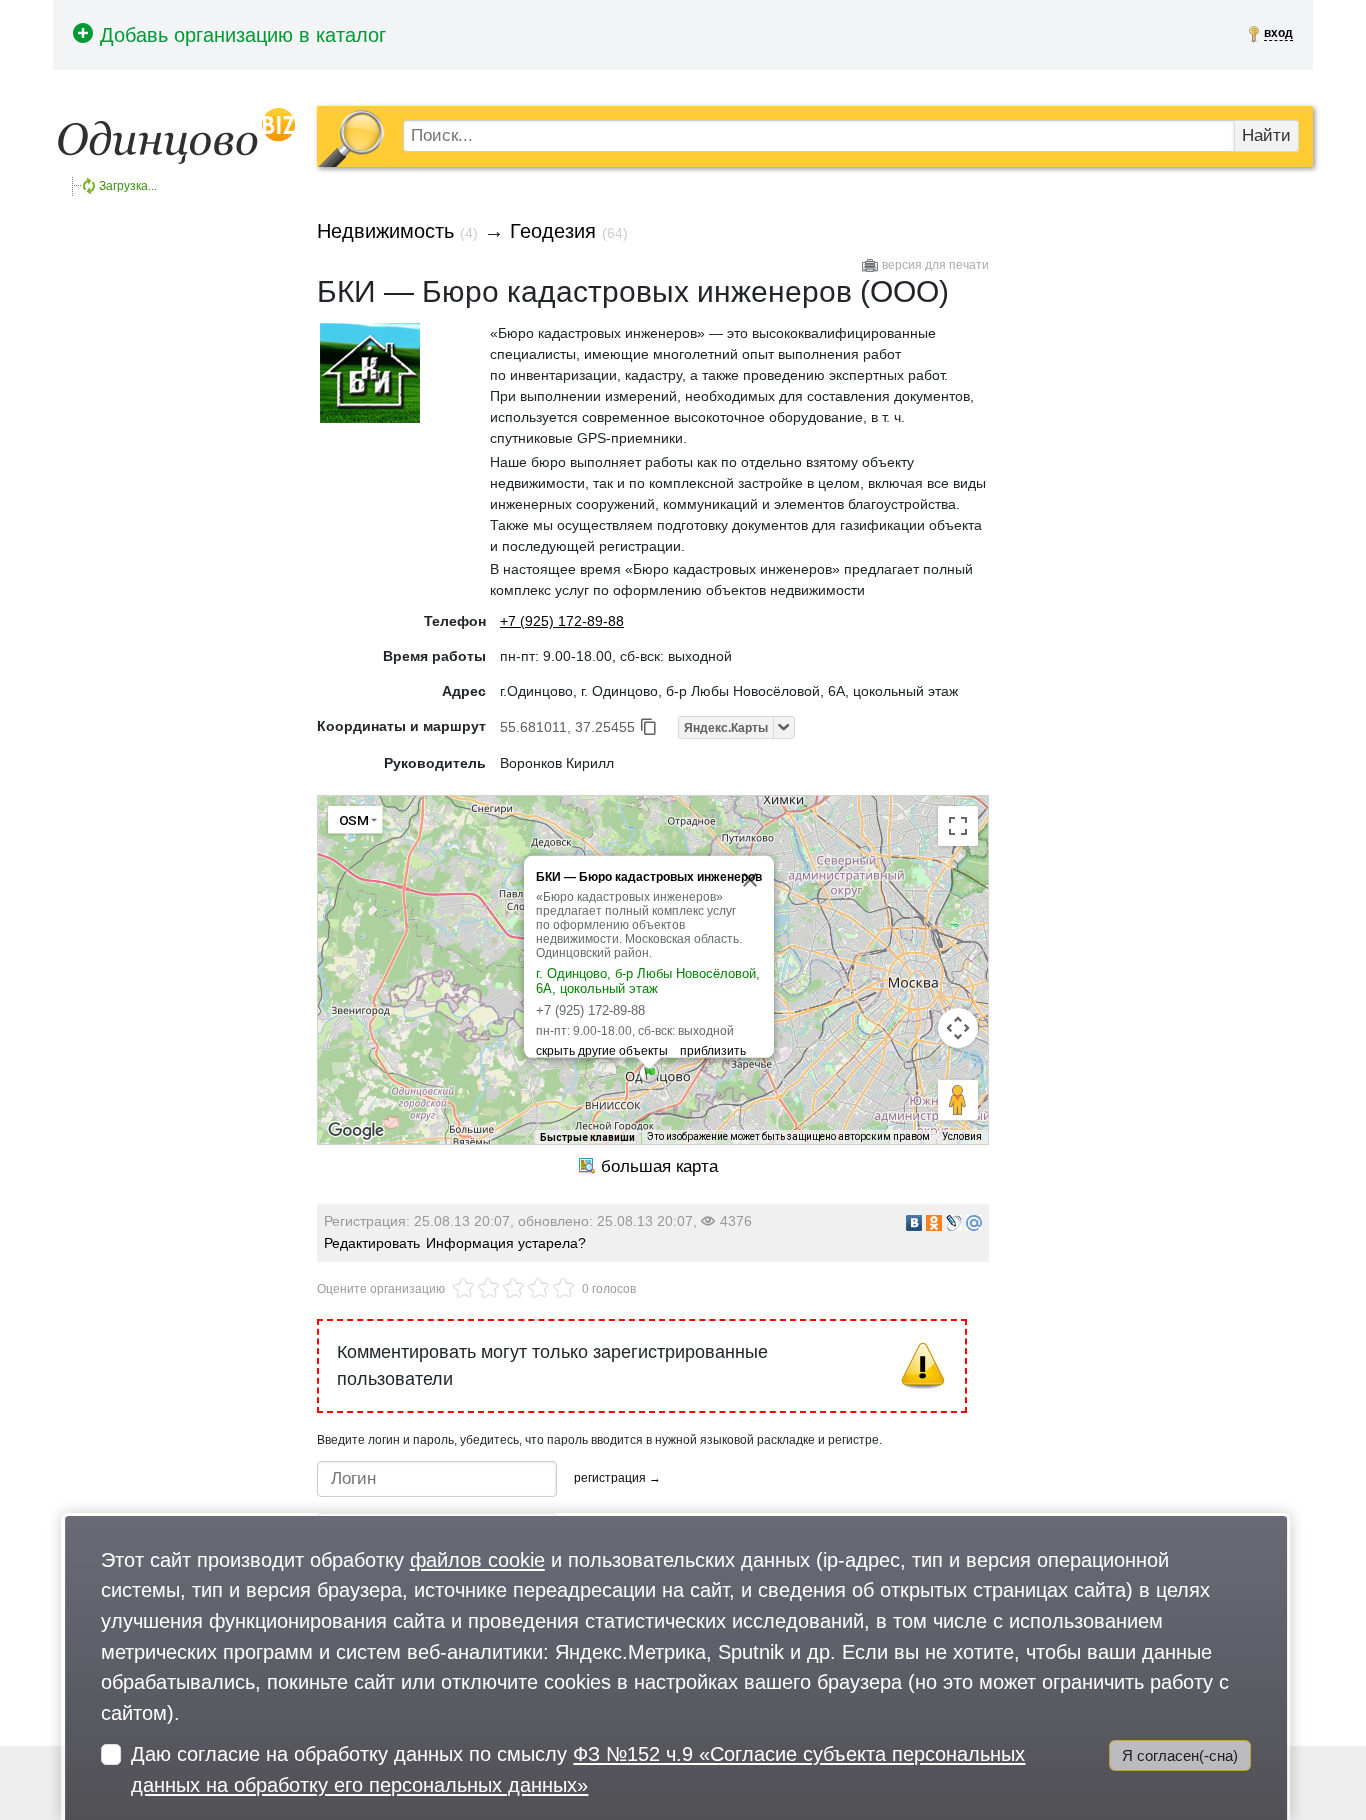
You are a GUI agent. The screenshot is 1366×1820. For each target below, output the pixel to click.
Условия (962, 1136)
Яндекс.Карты (726, 728)
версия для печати (935, 265)
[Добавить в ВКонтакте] (914, 1223)
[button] (649, 1073)
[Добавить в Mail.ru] (974, 1223)
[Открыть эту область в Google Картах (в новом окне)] (356, 1131)
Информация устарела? (506, 1243)
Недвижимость (385, 231)
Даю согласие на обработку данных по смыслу (578, 1769)
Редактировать (372, 1243)
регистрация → (617, 1478)
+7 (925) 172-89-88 (562, 621)
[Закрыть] (750, 880)
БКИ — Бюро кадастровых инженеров (649, 877)
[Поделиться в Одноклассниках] (934, 1223)
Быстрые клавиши (587, 1137)
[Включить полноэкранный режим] (958, 826)
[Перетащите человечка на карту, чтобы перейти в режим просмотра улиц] (958, 1100)
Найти (1266, 135)
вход (1278, 33)
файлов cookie (477, 1559)
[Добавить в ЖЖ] (954, 1223)
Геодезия (553, 231)
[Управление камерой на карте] (958, 1028)
